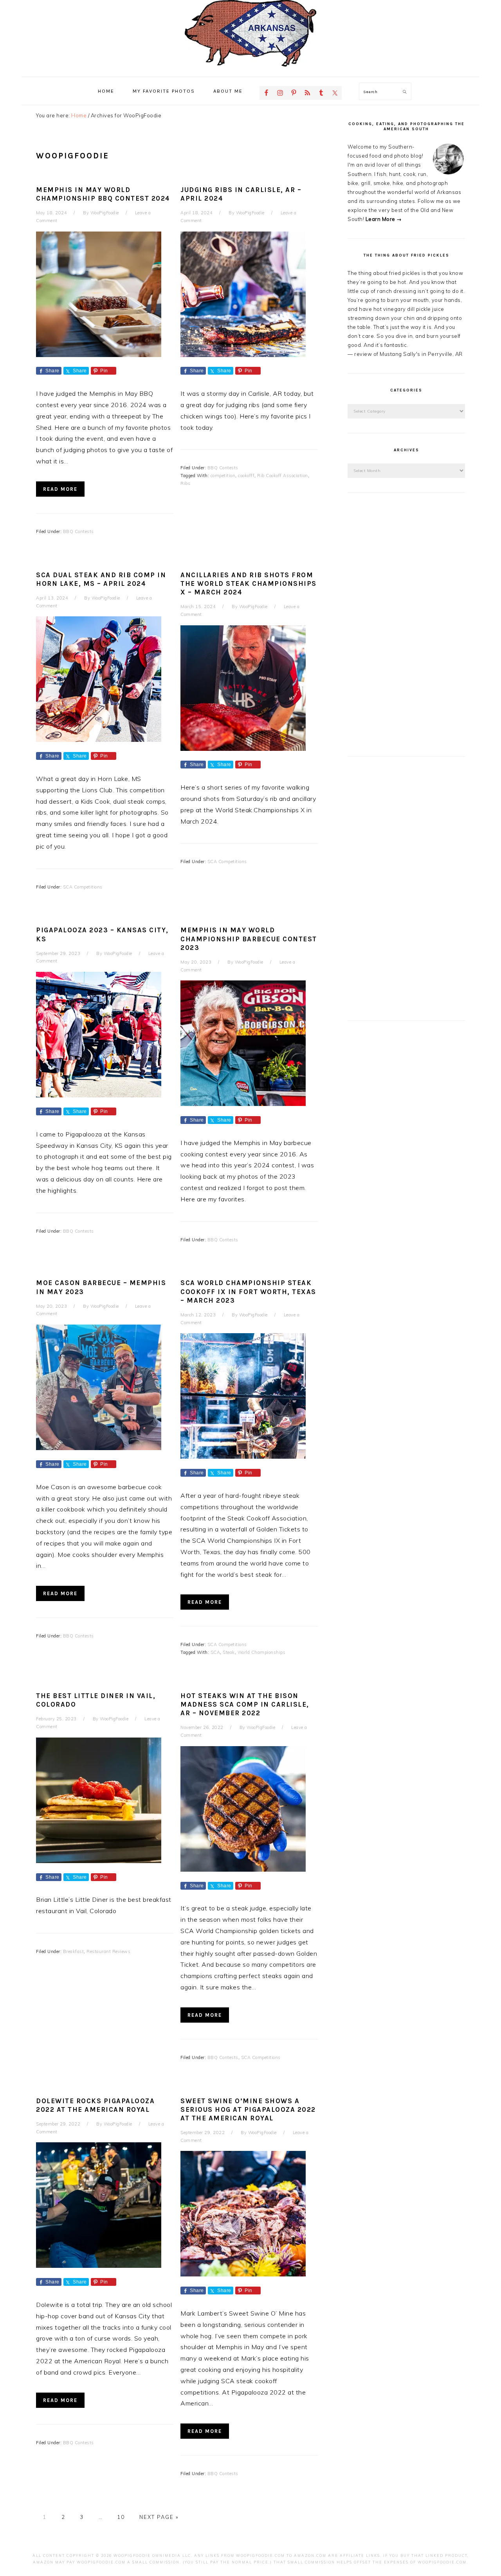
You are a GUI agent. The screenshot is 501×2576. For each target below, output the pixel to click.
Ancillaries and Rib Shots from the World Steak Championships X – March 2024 (249, 583)
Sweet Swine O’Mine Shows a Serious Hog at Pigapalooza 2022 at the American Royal (248, 2109)
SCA (215, 1652)
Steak (229, 1652)
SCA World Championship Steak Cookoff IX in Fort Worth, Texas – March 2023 (248, 1291)
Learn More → (384, 219)
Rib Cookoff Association (283, 476)
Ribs (185, 483)
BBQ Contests (78, 531)
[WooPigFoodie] (250, 68)
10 (121, 2517)
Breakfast (74, 1951)
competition (223, 476)
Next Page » (159, 2517)
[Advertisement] (406, 625)
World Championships (262, 1652)
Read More (60, 489)
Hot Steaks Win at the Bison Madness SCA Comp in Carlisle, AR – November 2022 (245, 1704)
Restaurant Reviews (108, 1951)
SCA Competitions (83, 887)
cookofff (246, 476)
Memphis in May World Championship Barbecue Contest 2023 (249, 939)
